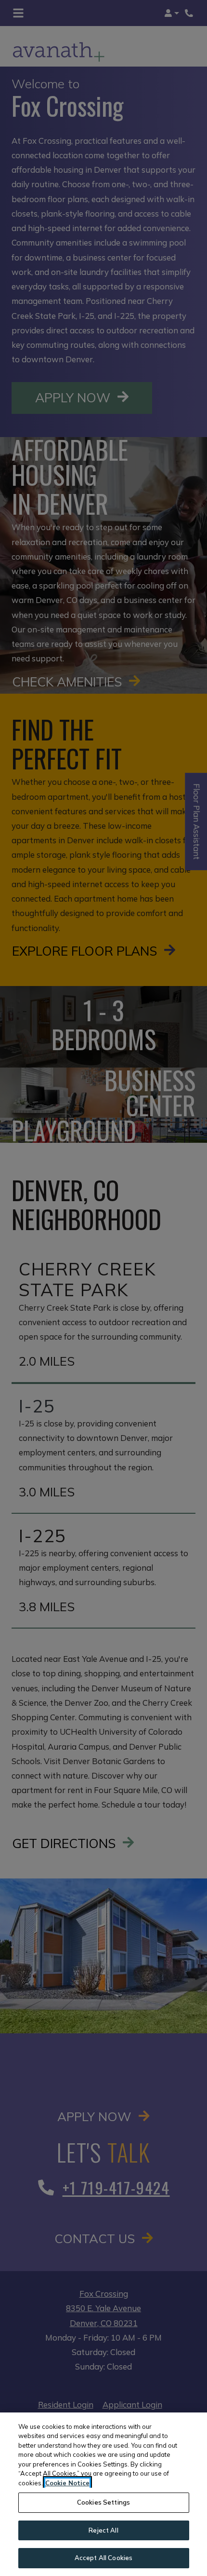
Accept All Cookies (103, 2558)
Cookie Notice (67, 2483)
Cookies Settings (103, 2502)
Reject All (103, 2530)
